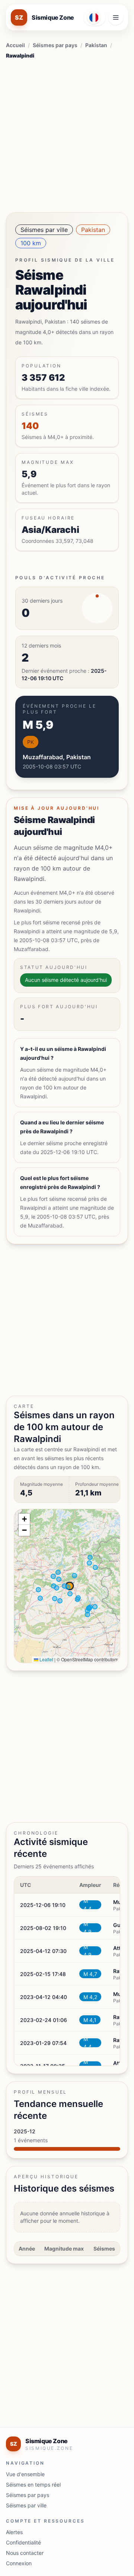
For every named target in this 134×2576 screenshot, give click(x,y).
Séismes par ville (44, 230)
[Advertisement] (67, 134)
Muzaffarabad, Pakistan (57, 757)
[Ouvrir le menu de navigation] (116, 17)
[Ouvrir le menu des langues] (95, 17)
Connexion (19, 2563)
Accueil (15, 45)
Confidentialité (23, 2542)
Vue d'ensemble (25, 2474)
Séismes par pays (55, 45)
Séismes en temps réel (33, 2485)
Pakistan (96, 45)
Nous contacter (25, 2553)
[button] (24, 1519)
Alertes (14, 2532)
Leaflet (46, 1659)
